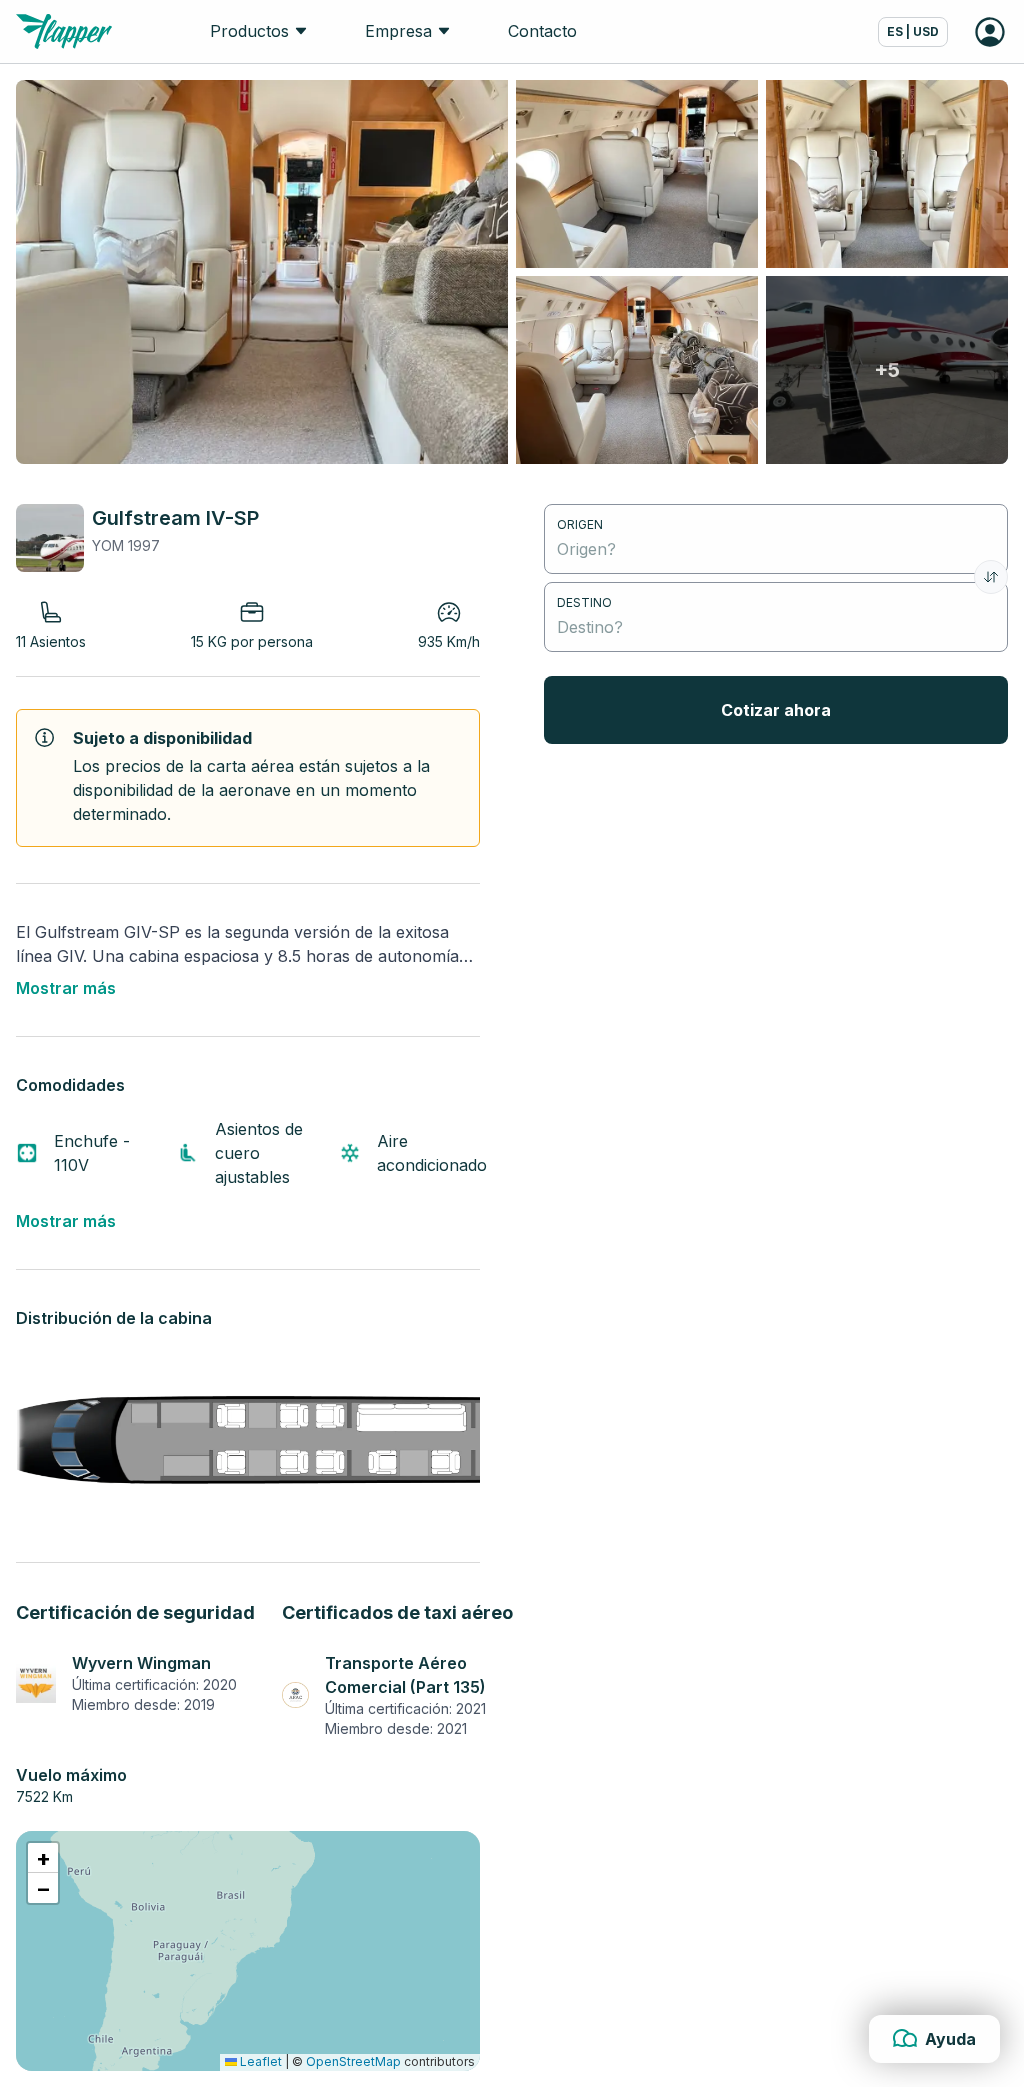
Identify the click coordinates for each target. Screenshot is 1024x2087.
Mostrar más (66, 988)
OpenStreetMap (353, 2061)
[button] (43, 1858)
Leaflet (259, 2061)
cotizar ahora (776, 710)
